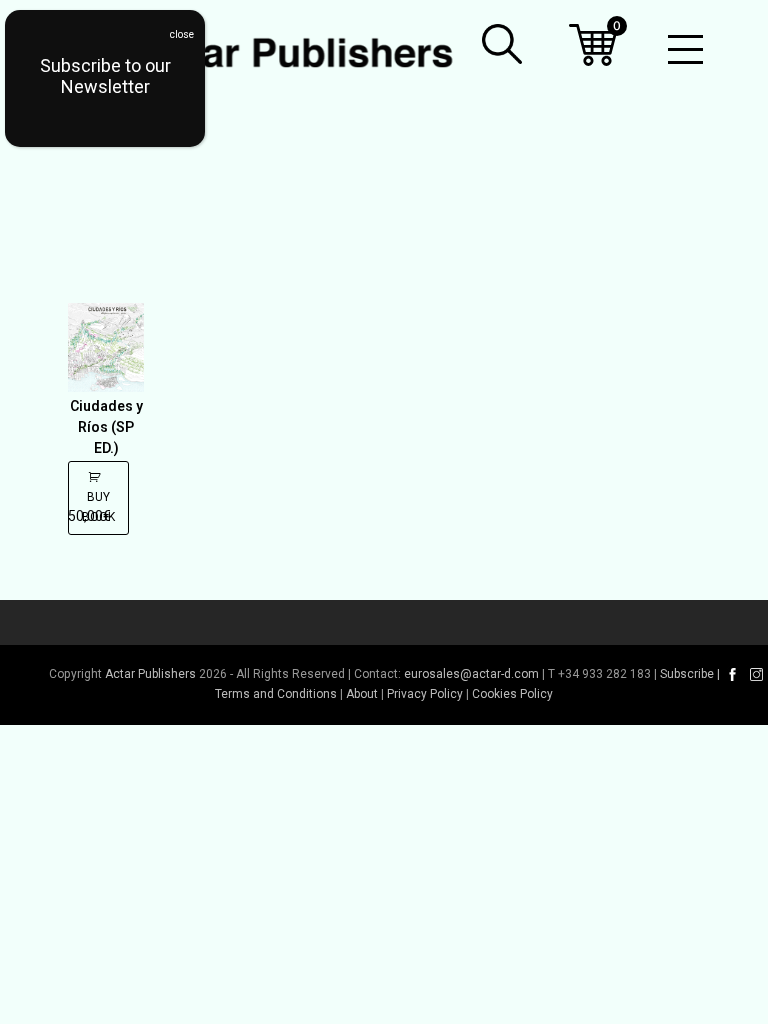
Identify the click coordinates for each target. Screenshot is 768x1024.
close (182, 34)
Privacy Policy (425, 694)
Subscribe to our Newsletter (105, 76)
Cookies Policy (512, 694)
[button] (502, 44)
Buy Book (98, 507)
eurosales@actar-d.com (471, 674)
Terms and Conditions (276, 694)
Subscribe (687, 674)
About (362, 694)
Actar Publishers (150, 674)
